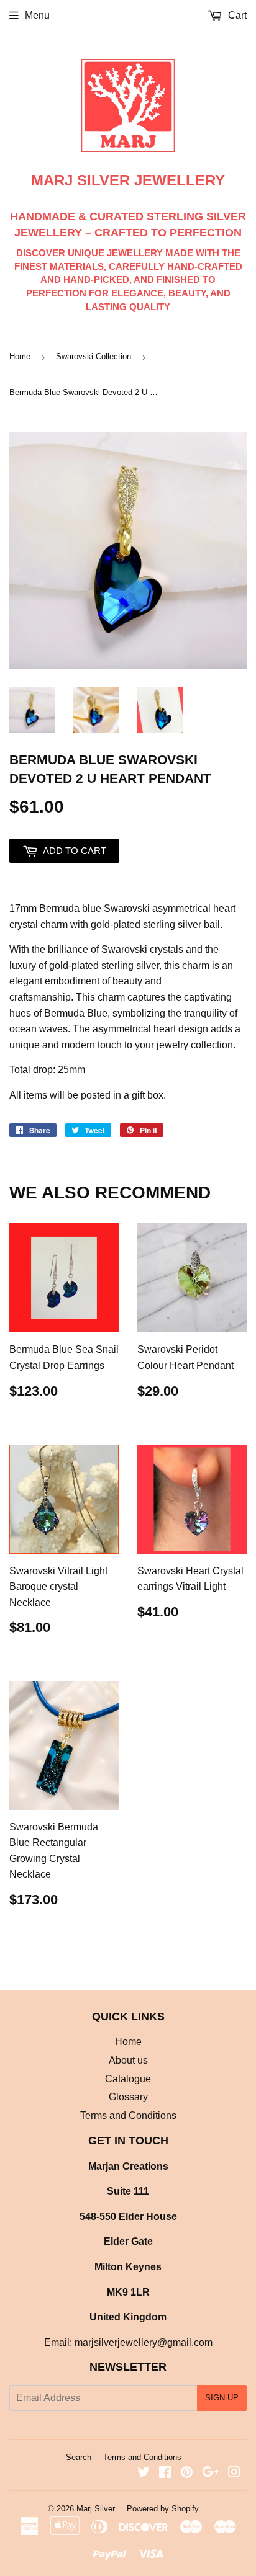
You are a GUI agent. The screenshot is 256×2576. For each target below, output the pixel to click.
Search (79, 2457)
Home (20, 356)
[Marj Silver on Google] (211, 2473)
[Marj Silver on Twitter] (144, 2473)
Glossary (128, 2097)
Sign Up (222, 2398)
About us (128, 2060)
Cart (236, 15)
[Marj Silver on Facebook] (165, 2473)
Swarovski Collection (94, 356)
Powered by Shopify (163, 2509)
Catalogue (128, 2079)
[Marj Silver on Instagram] (234, 2473)
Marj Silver (96, 2509)
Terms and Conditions (128, 2115)
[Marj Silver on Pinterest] (187, 2473)
